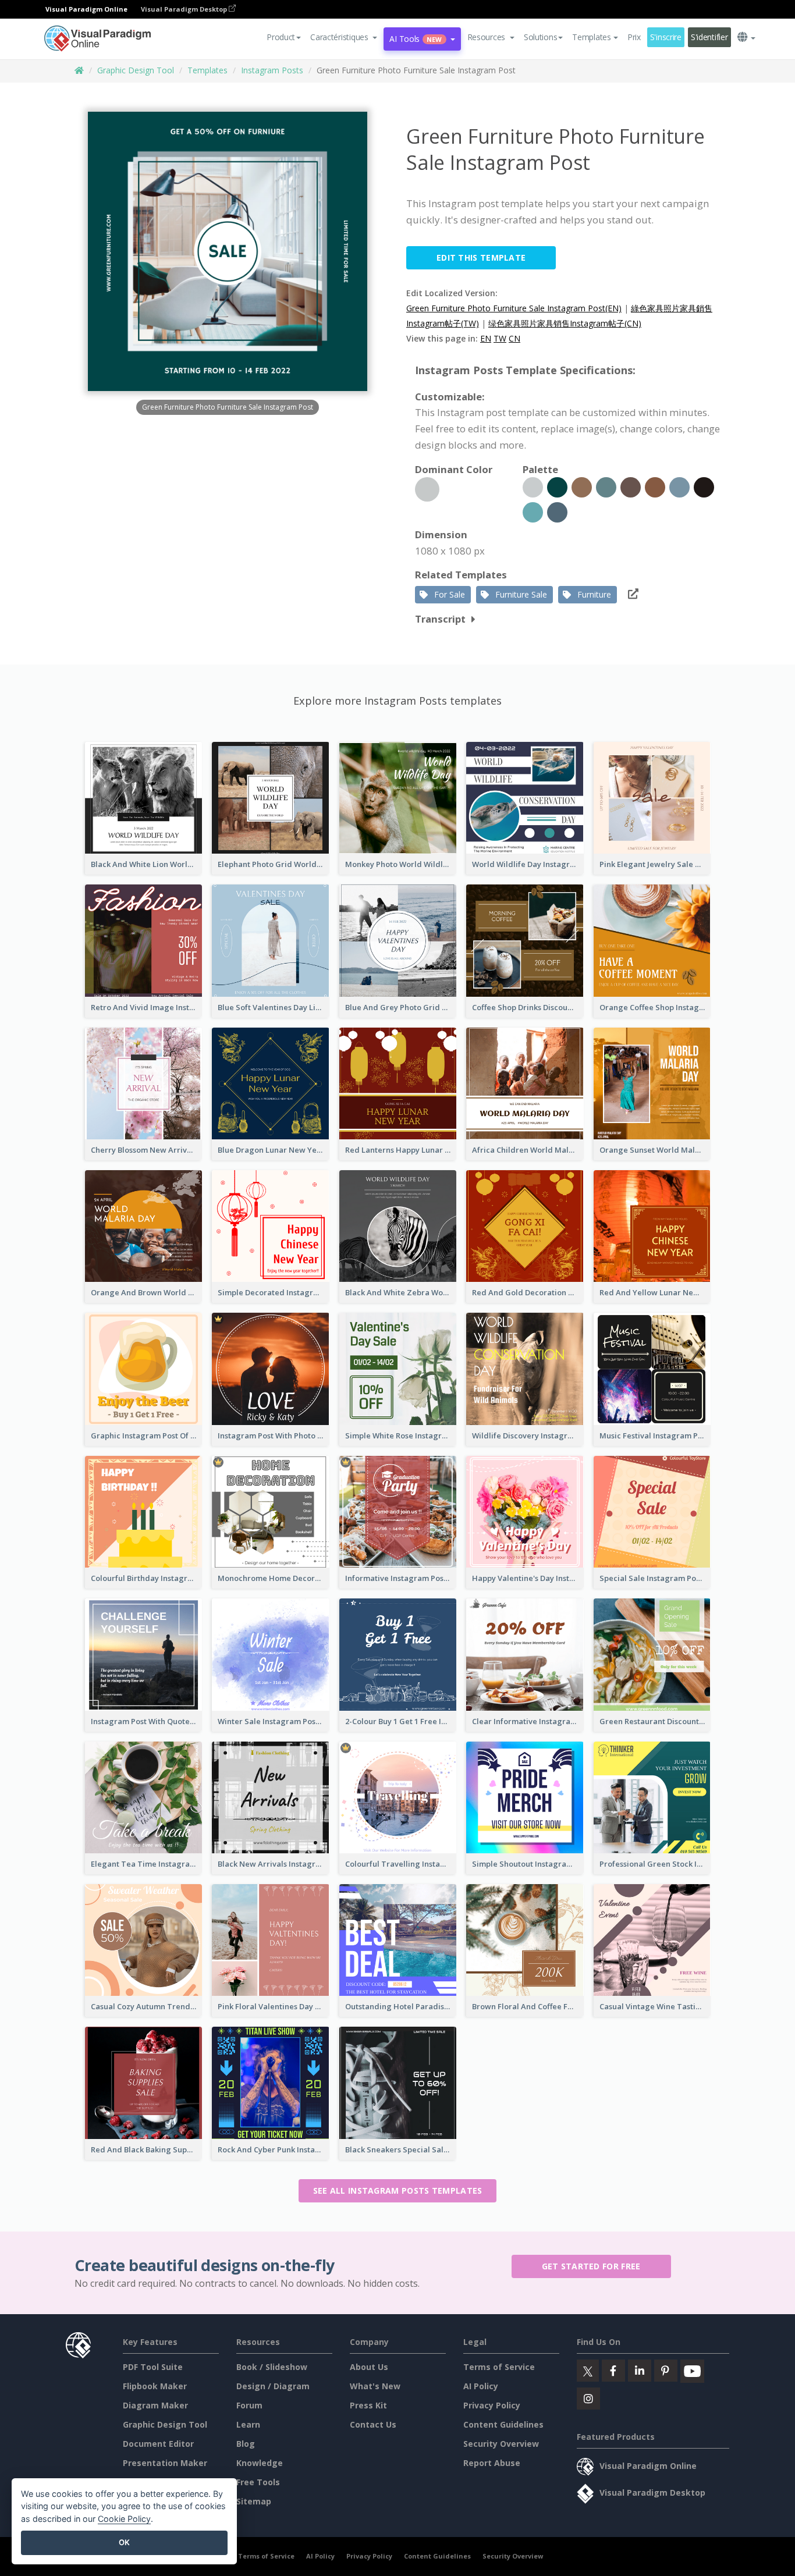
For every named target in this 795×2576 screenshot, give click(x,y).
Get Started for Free (591, 2266)
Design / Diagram (273, 2386)
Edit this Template (481, 257)
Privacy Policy (492, 2405)
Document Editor (158, 2444)
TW (500, 338)
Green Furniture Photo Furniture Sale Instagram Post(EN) (514, 308)
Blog (246, 2444)
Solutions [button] (540, 37)
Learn (248, 2424)
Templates (207, 70)
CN (514, 338)
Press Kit (368, 2405)
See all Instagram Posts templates (398, 2191)
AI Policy (481, 2386)
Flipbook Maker (155, 2386)
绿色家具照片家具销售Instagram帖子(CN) (565, 323)
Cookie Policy (124, 2519)
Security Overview (501, 2444)
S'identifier (709, 37)
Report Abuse (492, 2463)
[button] (344, 37)
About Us (369, 2367)
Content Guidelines (503, 2424)
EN (486, 338)
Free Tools (258, 2482)
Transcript (440, 619)
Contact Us (373, 2424)
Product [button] (281, 37)
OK (124, 2542)
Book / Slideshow (272, 2367)
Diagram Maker (155, 2405)
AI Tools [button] (416, 39)
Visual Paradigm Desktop (185, 9)
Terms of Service (499, 2367)
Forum (249, 2405)
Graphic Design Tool (136, 70)
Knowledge (260, 2463)
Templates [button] (591, 37)
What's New (375, 2386)
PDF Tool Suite (153, 2367)
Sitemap (254, 2501)
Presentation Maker (165, 2463)
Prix (634, 37)
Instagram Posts (272, 70)
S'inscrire (666, 37)
